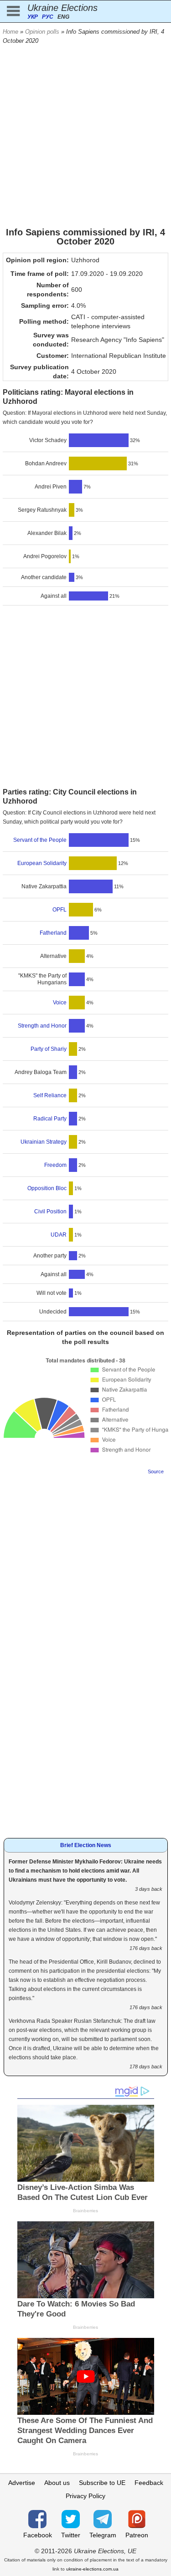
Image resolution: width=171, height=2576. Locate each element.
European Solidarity (42, 863)
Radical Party (50, 1119)
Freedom (55, 1165)
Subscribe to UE (102, 2483)
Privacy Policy (85, 2496)
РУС (48, 17)
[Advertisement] (85, 135)
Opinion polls (42, 32)
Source (156, 1471)
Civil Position (50, 1212)
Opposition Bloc (47, 1188)
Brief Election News (86, 1845)
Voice (60, 1003)
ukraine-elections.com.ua (92, 2569)
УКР (33, 17)
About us (57, 2483)
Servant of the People (40, 840)
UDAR (59, 1235)
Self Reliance (50, 1095)
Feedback (149, 2483)
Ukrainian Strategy (44, 1142)
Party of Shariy (49, 1049)
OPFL (60, 910)
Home (10, 32)
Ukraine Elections (62, 8)
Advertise (22, 2483)
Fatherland (53, 933)
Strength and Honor (42, 1026)
